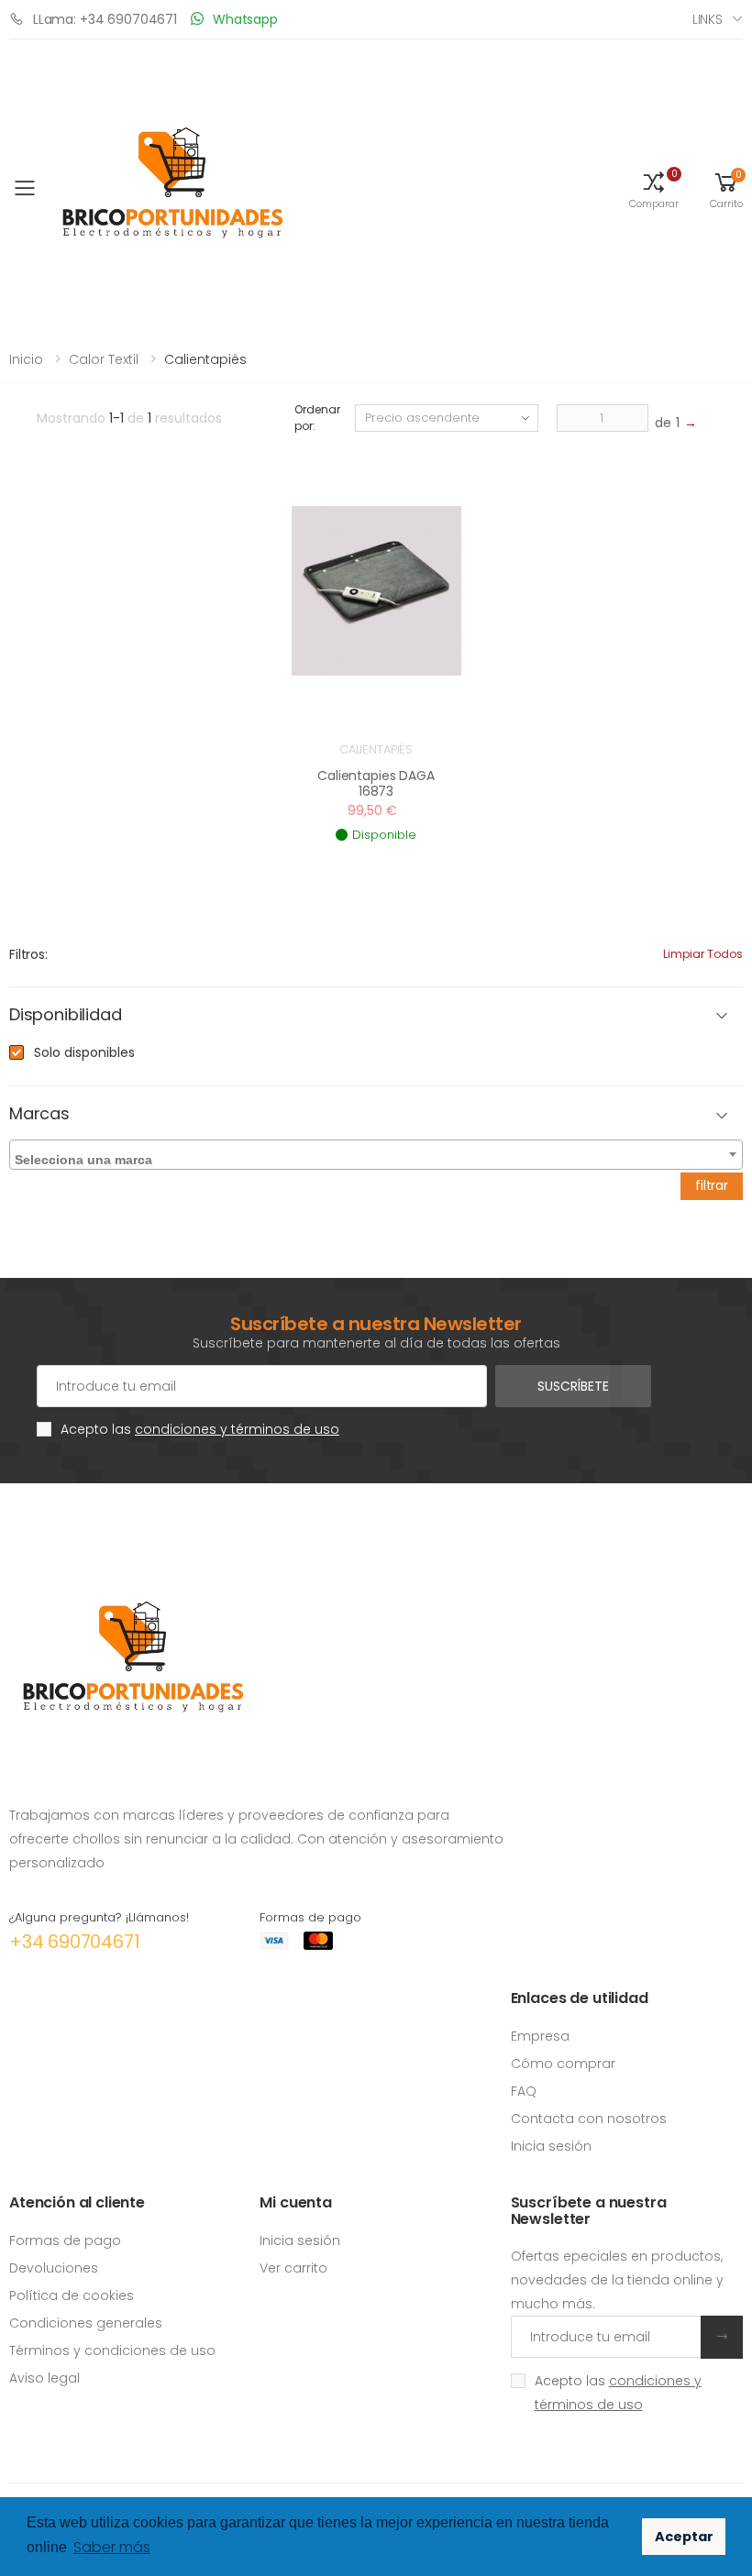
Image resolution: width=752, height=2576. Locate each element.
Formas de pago (65, 2240)
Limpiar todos (703, 954)
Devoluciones (54, 2268)
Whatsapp (245, 19)
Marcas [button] (39, 1114)
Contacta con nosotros (589, 2119)
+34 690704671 (74, 1942)
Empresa (540, 2036)
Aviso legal (44, 2378)
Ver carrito (293, 2268)
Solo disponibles (84, 1052)
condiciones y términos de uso (237, 1429)
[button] (654, 189)
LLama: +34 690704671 (105, 19)
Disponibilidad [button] (65, 1015)
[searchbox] (378, 1156)
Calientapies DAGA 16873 (376, 784)
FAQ (524, 2091)
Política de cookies (72, 2295)
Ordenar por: (317, 418)
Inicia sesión (551, 2146)
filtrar (712, 1185)
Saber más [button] (112, 2547)
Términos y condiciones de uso (112, 2350)
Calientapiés (376, 749)
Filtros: (28, 954)
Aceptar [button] (684, 2537)
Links (708, 19)
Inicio (26, 359)
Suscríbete (573, 1386)
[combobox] (376, 1155)
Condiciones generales (86, 2323)
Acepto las (200, 1429)
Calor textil (104, 359)
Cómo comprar (563, 2064)
